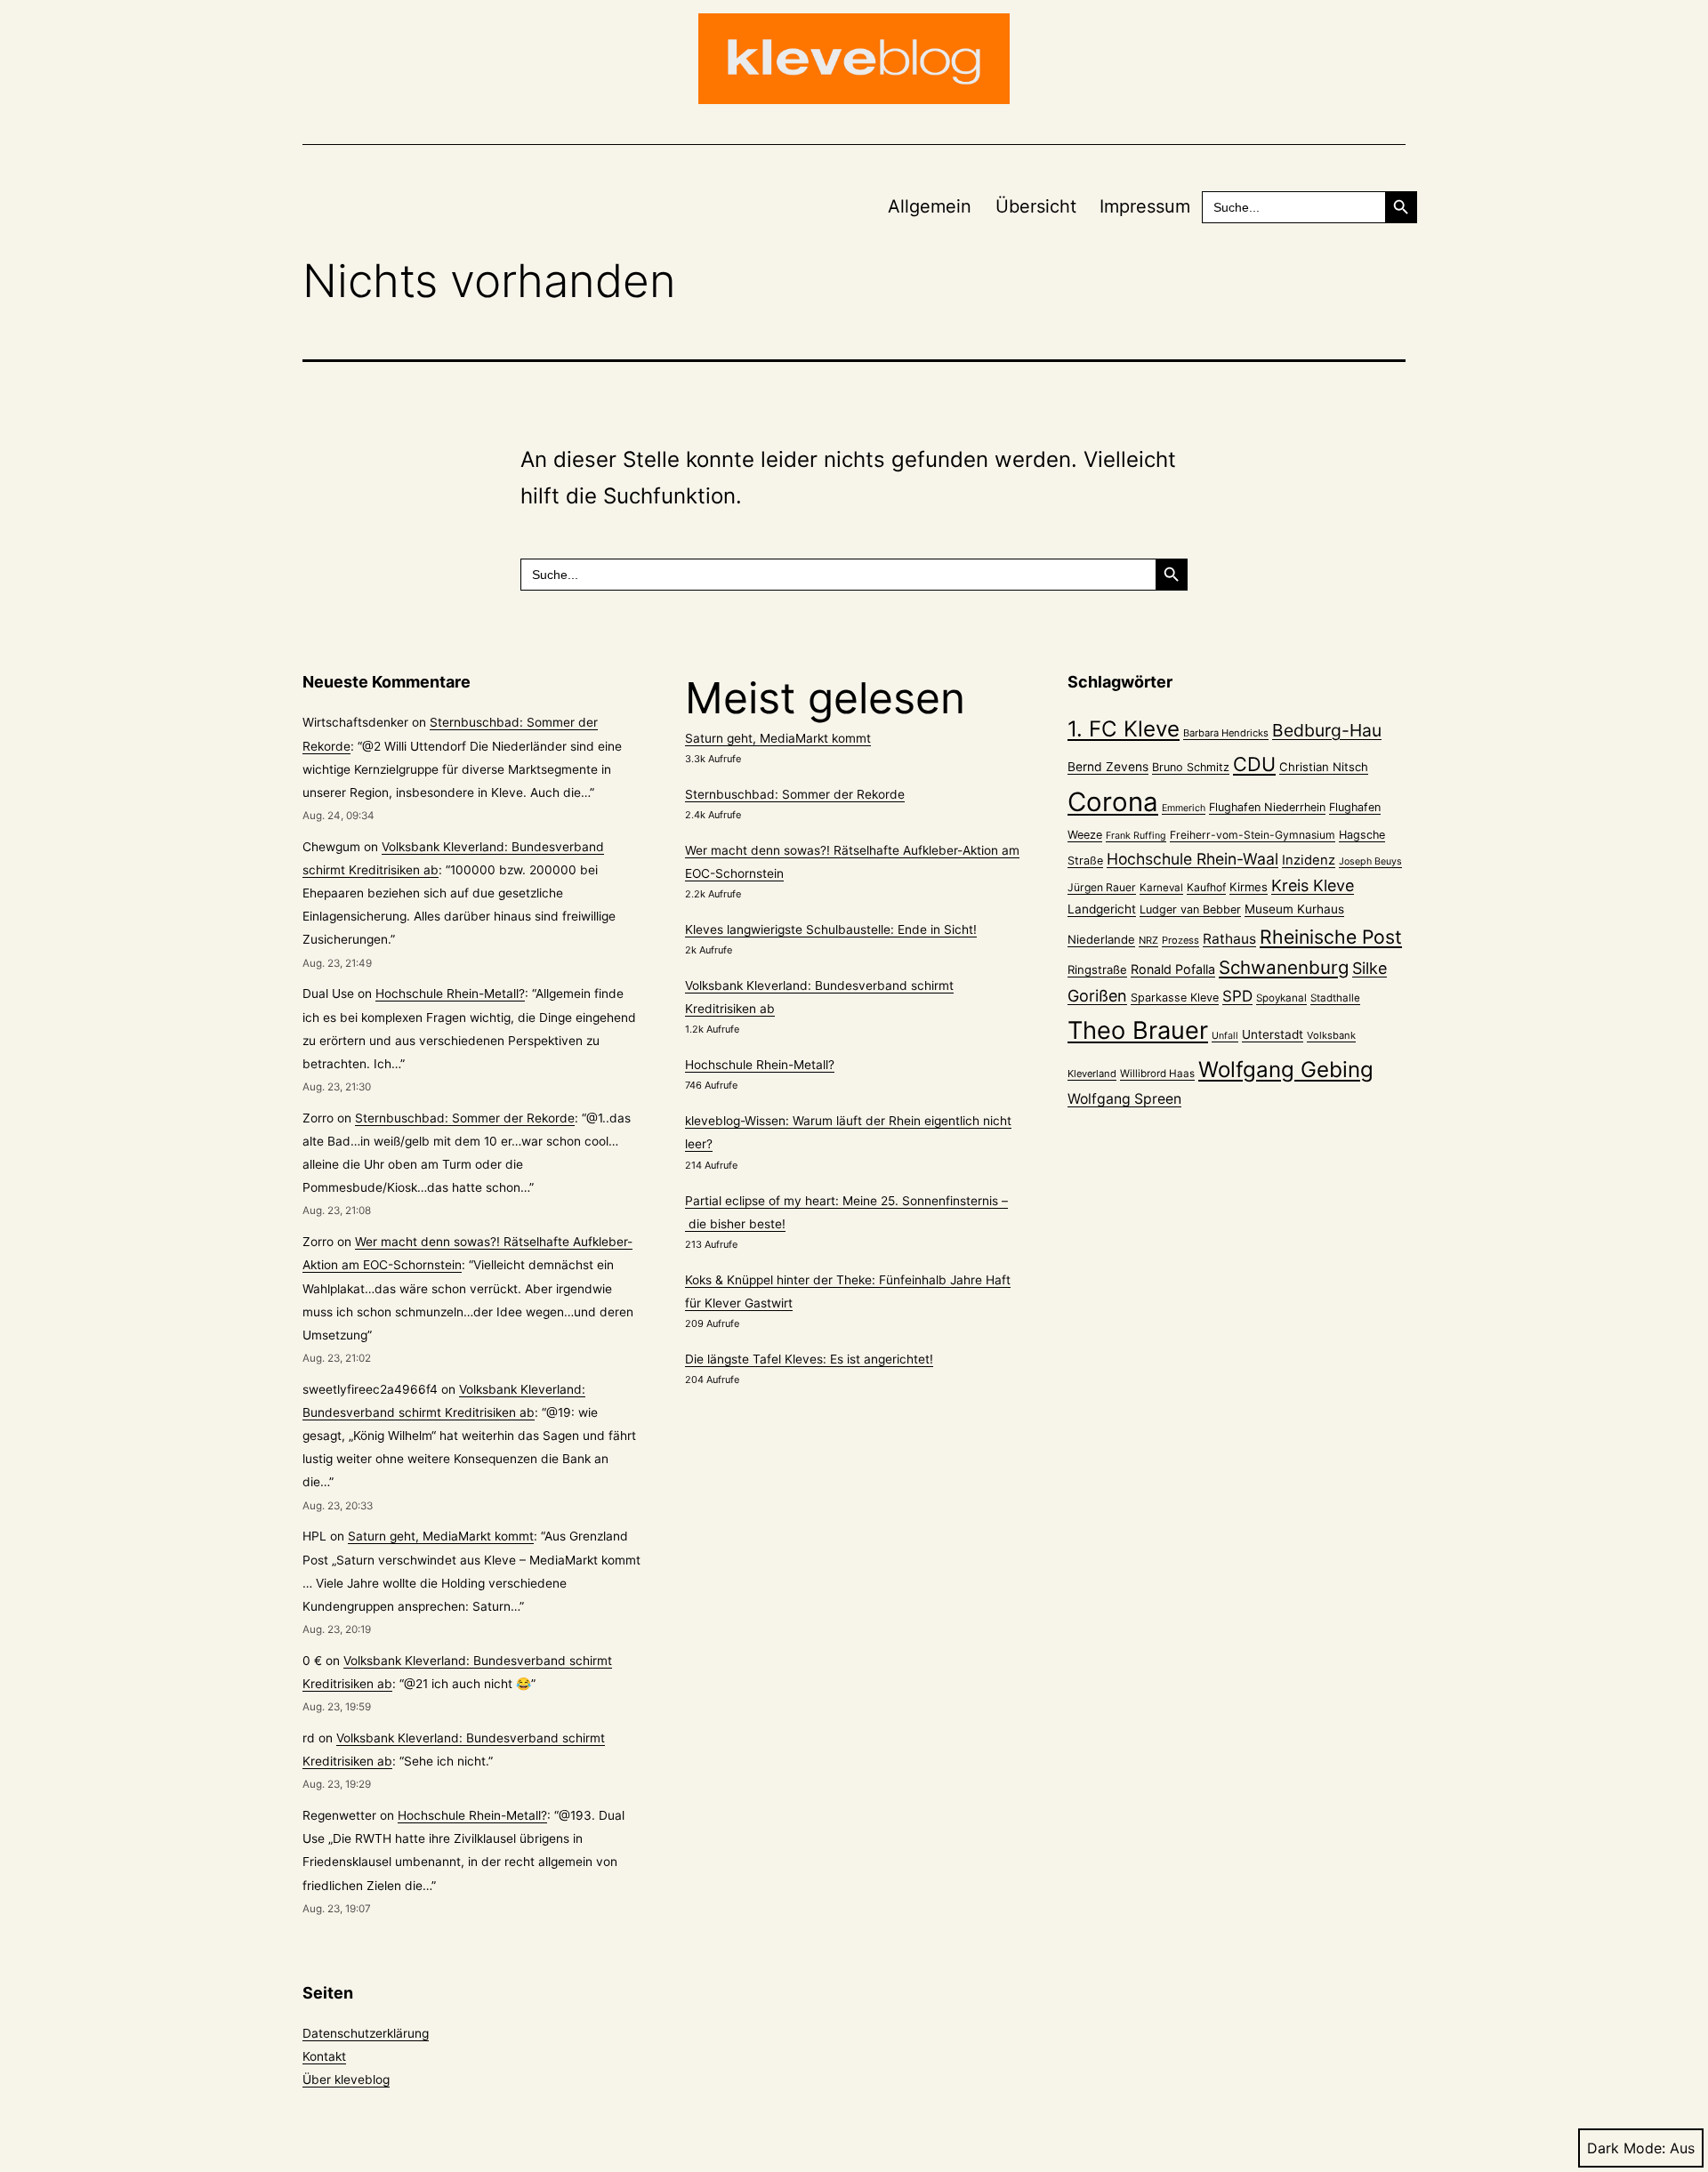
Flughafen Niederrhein (1267, 807)
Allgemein (930, 206)
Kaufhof (1206, 887)
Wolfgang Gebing (1286, 1070)
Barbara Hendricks (1226, 733)
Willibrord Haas (1157, 1074)
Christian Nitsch (1324, 767)
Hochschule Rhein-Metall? (450, 993)
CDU (1254, 764)
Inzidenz (1309, 860)
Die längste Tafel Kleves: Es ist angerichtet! (809, 1359)
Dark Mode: (1626, 2148)
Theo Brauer (1138, 1030)
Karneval (1161, 888)
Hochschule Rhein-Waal (1192, 859)
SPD (1237, 996)
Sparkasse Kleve (1175, 998)
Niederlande (1101, 939)
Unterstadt (1273, 1034)
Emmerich (1184, 808)
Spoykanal (1281, 998)
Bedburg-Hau (1327, 730)
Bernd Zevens (1108, 767)
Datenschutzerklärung (366, 2033)
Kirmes (1249, 887)
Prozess (1180, 940)
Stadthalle (1335, 998)
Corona (1113, 802)
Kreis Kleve (1313, 885)
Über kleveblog (346, 2079)
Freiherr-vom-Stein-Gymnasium (1253, 835)
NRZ (1148, 940)
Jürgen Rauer (1102, 887)
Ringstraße (1097, 969)
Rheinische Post (1331, 937)
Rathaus (1229, 939)
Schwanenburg (1284, 967)
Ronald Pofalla (1173, 969)
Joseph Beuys (1370, 861)
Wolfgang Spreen (1124, 1099)
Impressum (1145, 206)
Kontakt (324, 2056)
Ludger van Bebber (1190, 909)
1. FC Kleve (1124, 729)
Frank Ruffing (1136, 836)
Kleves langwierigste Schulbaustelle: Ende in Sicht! (831, 929)
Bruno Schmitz (1191, 767)
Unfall (1225, 1036)
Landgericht (1102, 909)
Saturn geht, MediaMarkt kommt (441, 1536)
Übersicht (1036, 206)
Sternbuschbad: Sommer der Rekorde (465, 1118)
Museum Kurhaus (1294, 909)
